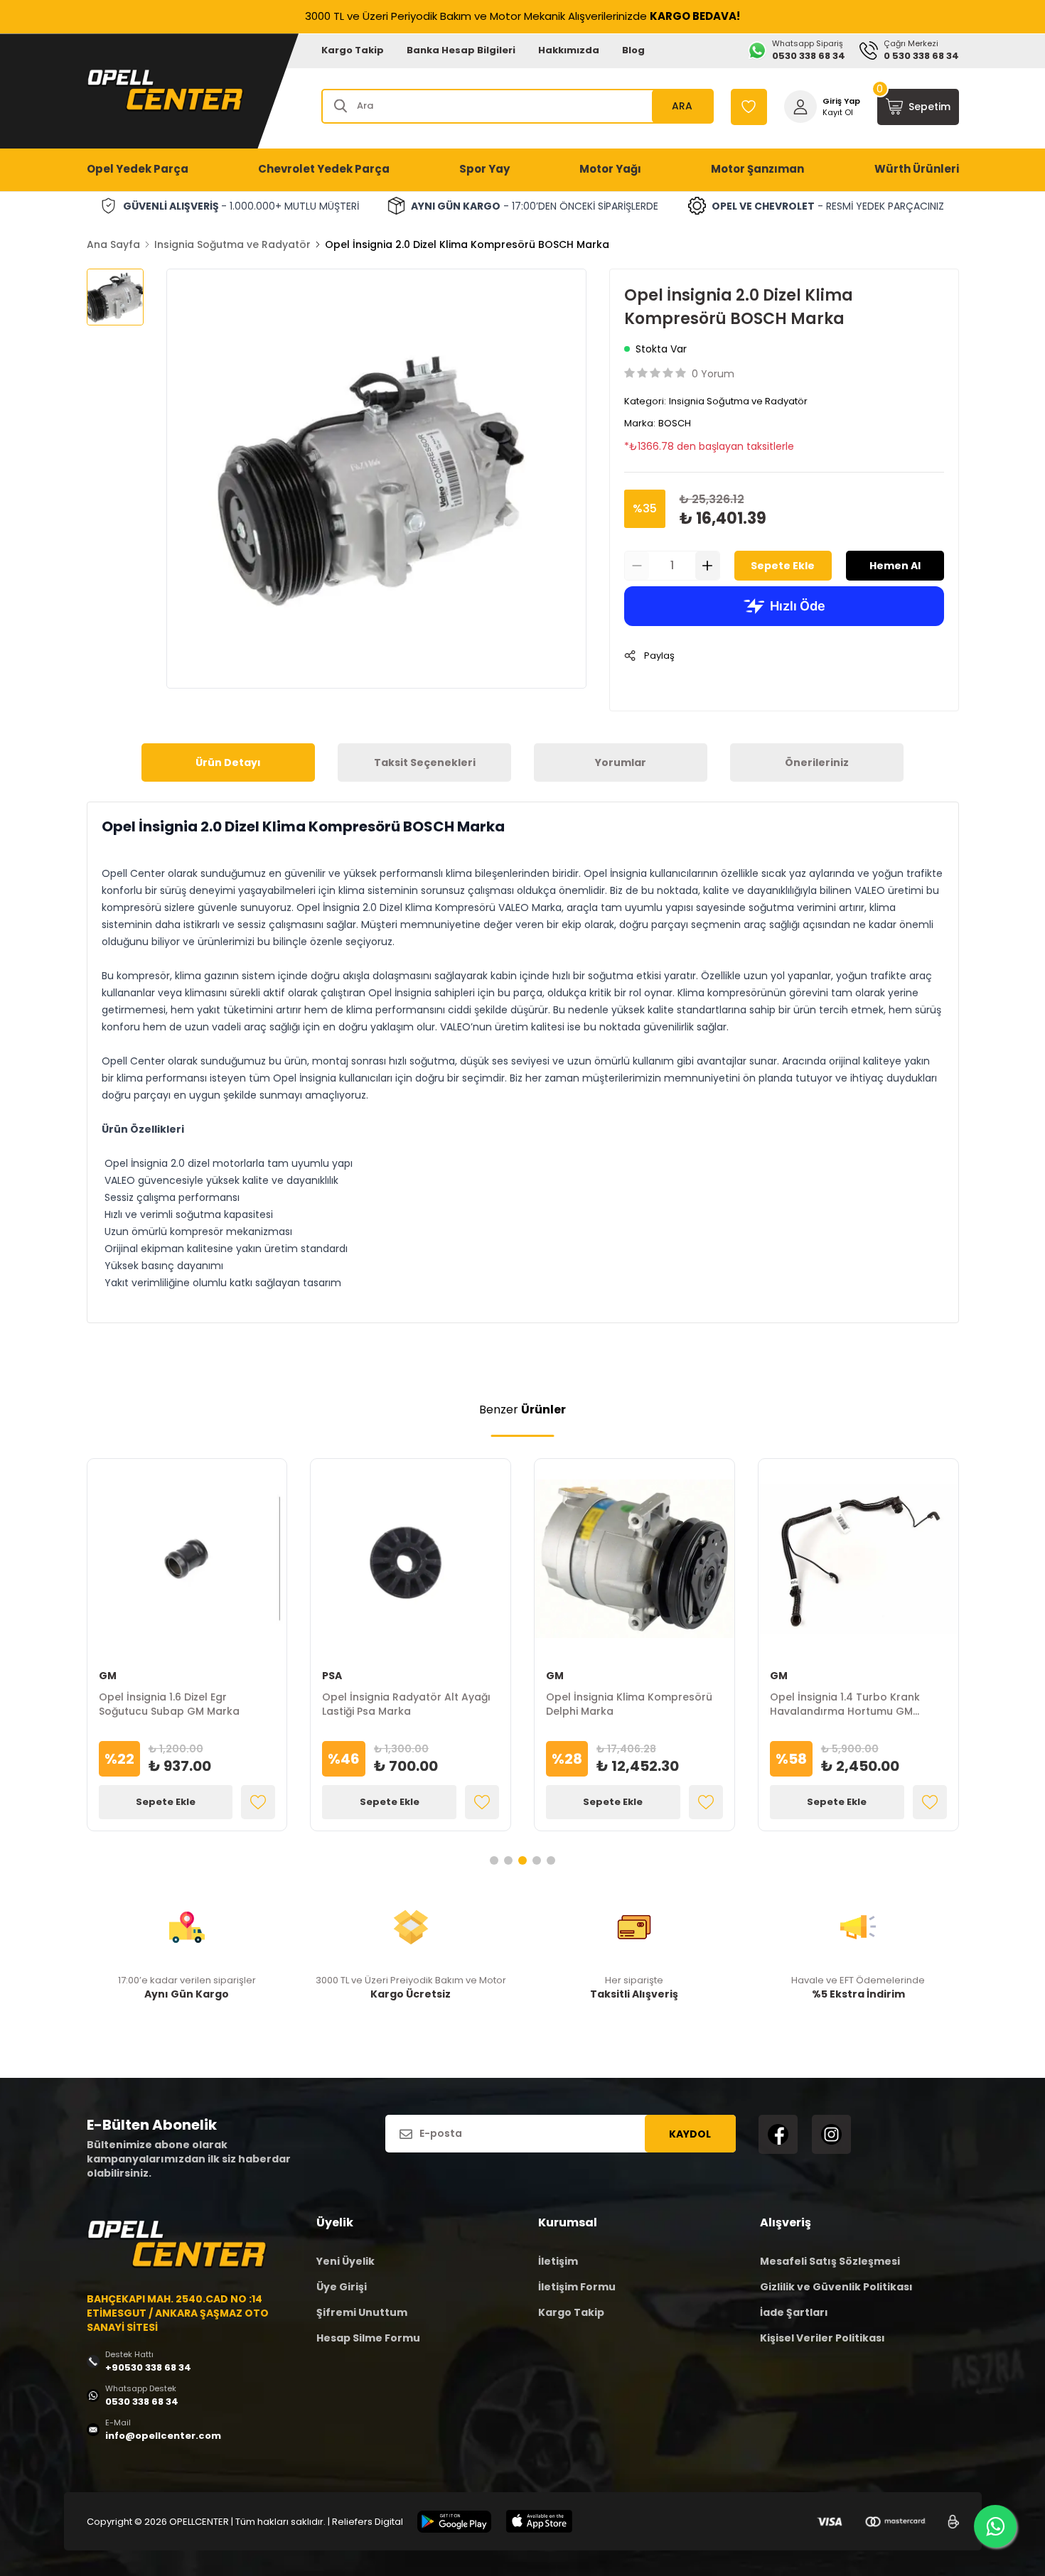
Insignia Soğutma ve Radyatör (232, 244)
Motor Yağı (610, 169)
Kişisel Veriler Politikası (822, 2338)
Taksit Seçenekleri (425, 762)
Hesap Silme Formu (368, 2338)
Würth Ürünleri (917, 169)
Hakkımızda (569, 50)
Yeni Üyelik (345, 2261)
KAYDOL (690, 2134)
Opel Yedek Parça (138, 169)
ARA (682, 106)
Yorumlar (621, 762)
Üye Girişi (342, 2287)
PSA (332, 1676)
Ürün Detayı (228, 762)
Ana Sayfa (113, 244)
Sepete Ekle (783, 566)
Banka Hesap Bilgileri (461, 50)
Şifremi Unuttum (362, 2312)
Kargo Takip (353, 50)
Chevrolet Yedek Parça (324, 169)
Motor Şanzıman (757, 169)
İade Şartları (794, 2312)
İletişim (558, 2261)
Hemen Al (895, 566)
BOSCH (675, 423)
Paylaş (659, 656)
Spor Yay (484, 169)
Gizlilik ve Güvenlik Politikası (836, 2287)
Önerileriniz (817, 762)
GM (108, 1676)
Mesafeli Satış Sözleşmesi (830, 2261)
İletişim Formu (577, 2287)
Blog (633, 50)
